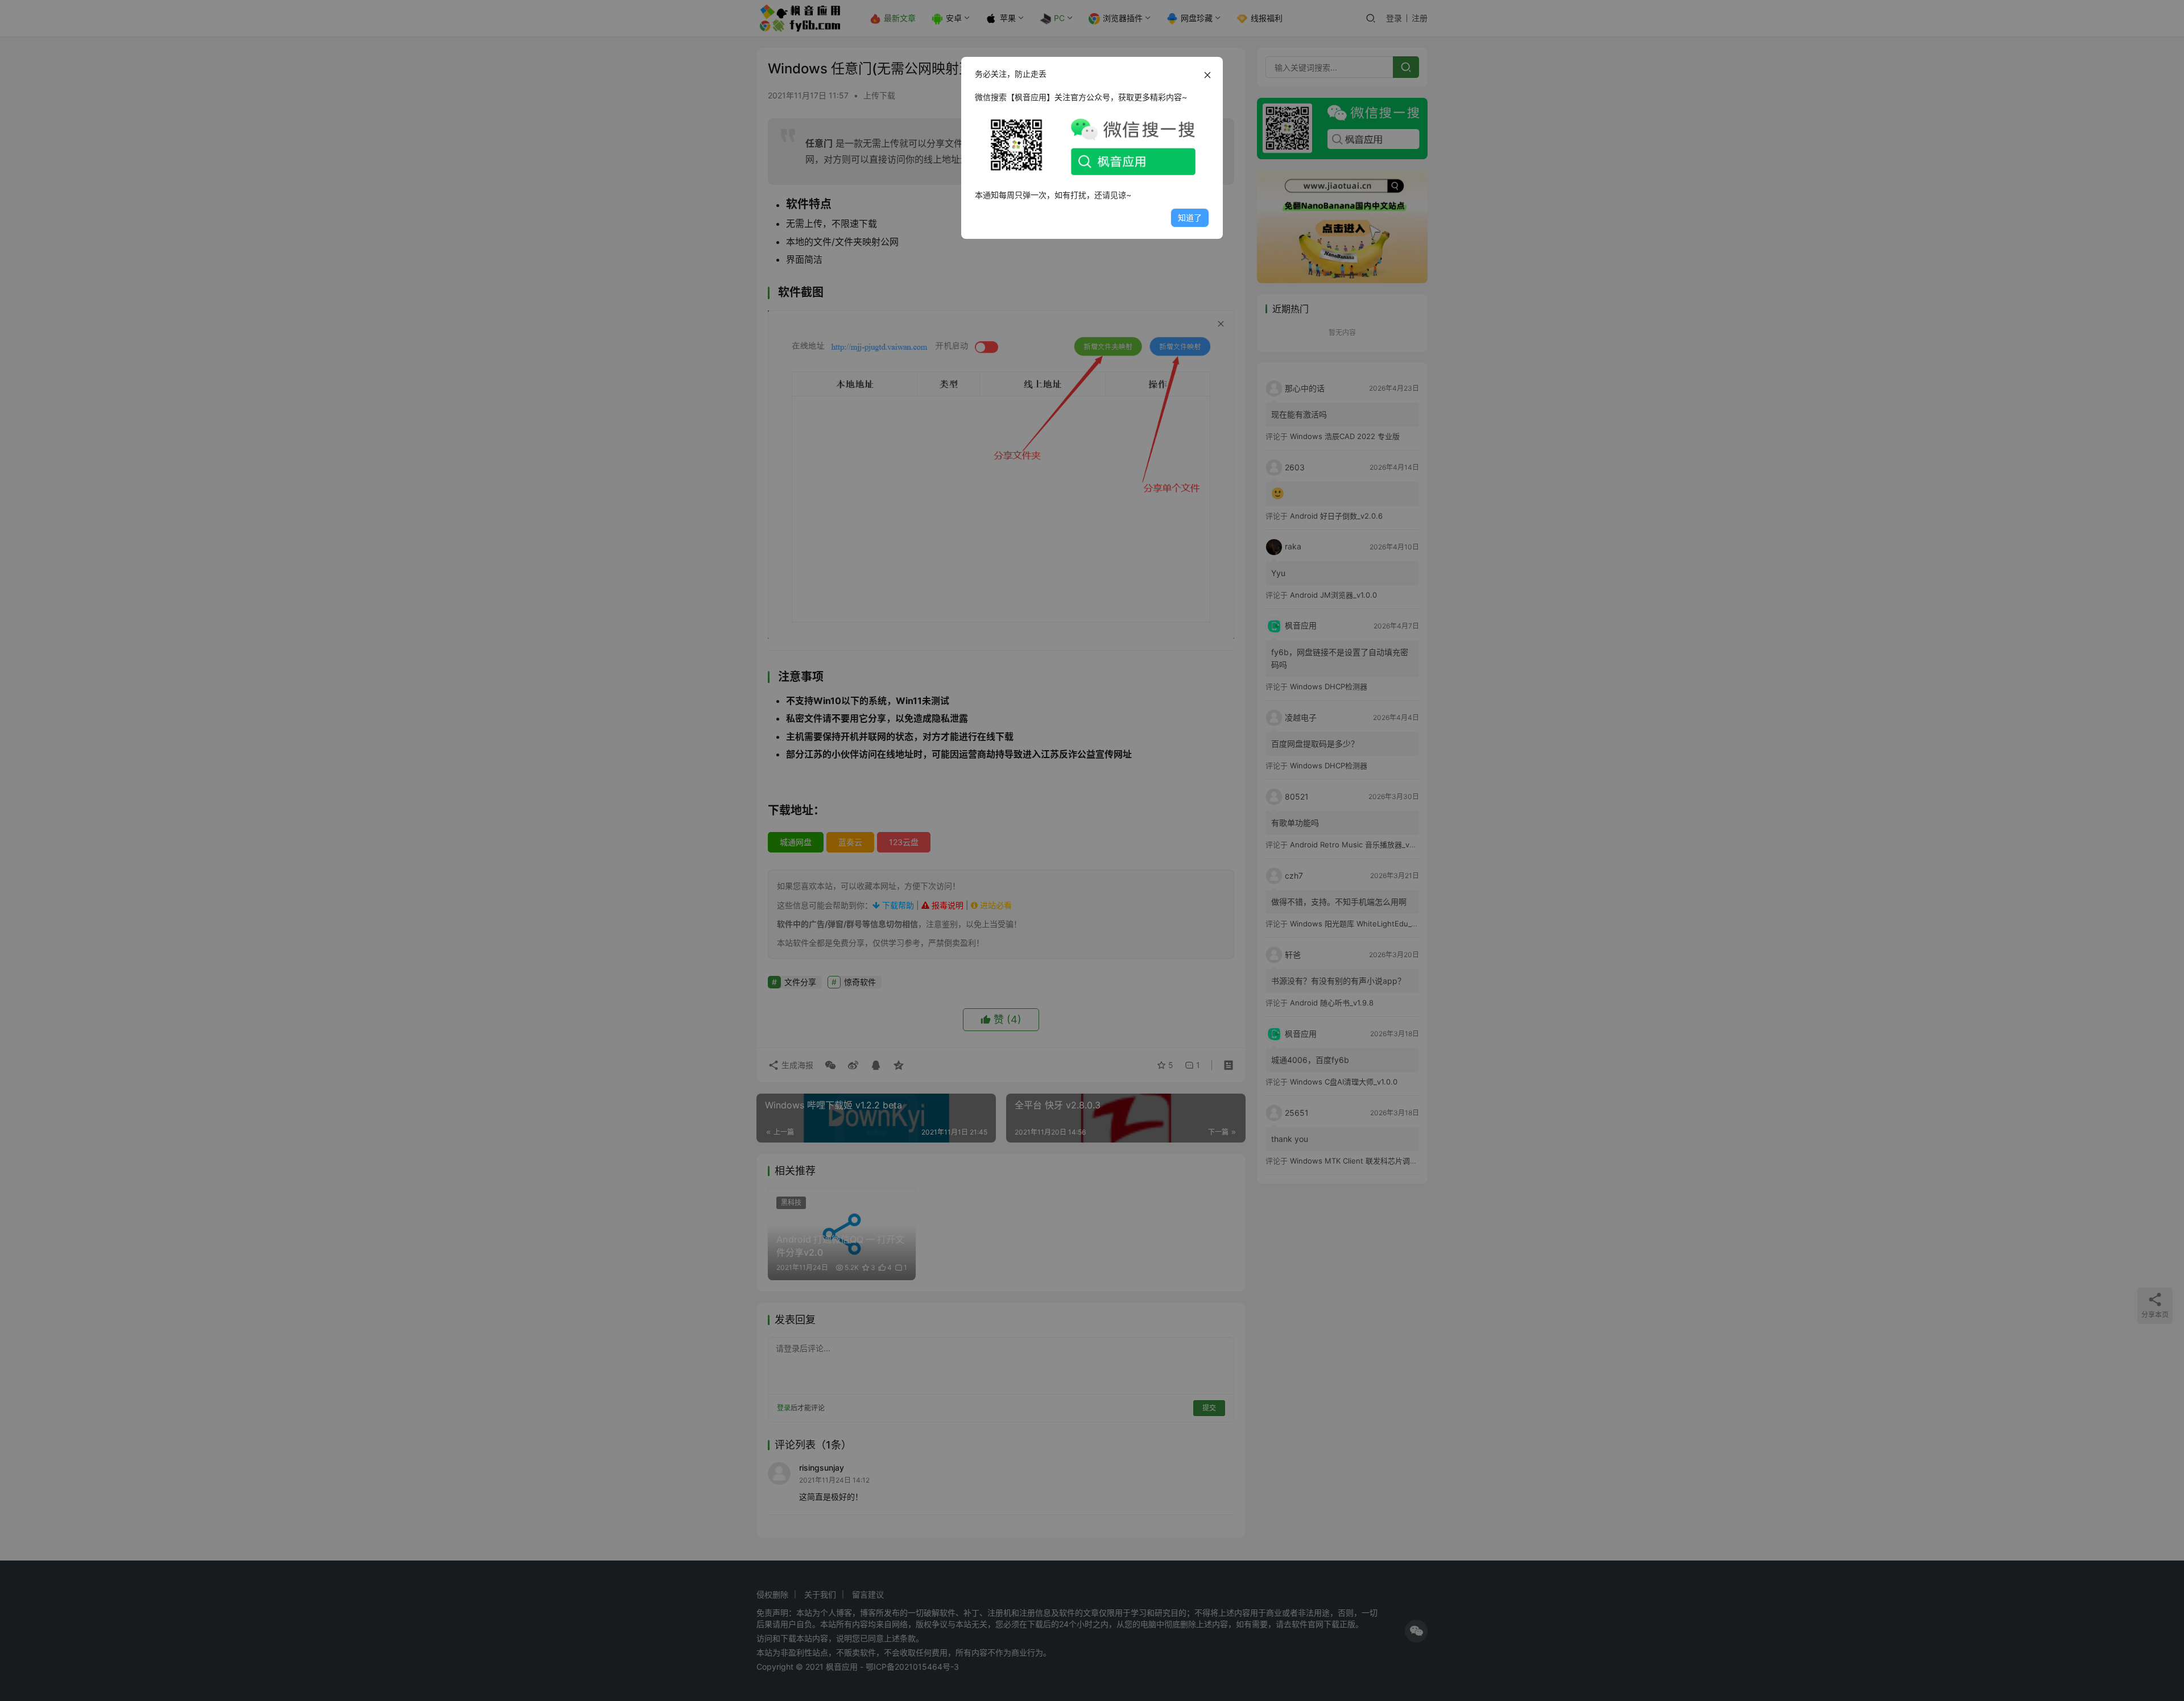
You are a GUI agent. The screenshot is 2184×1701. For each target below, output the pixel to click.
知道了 (1190, 218)
